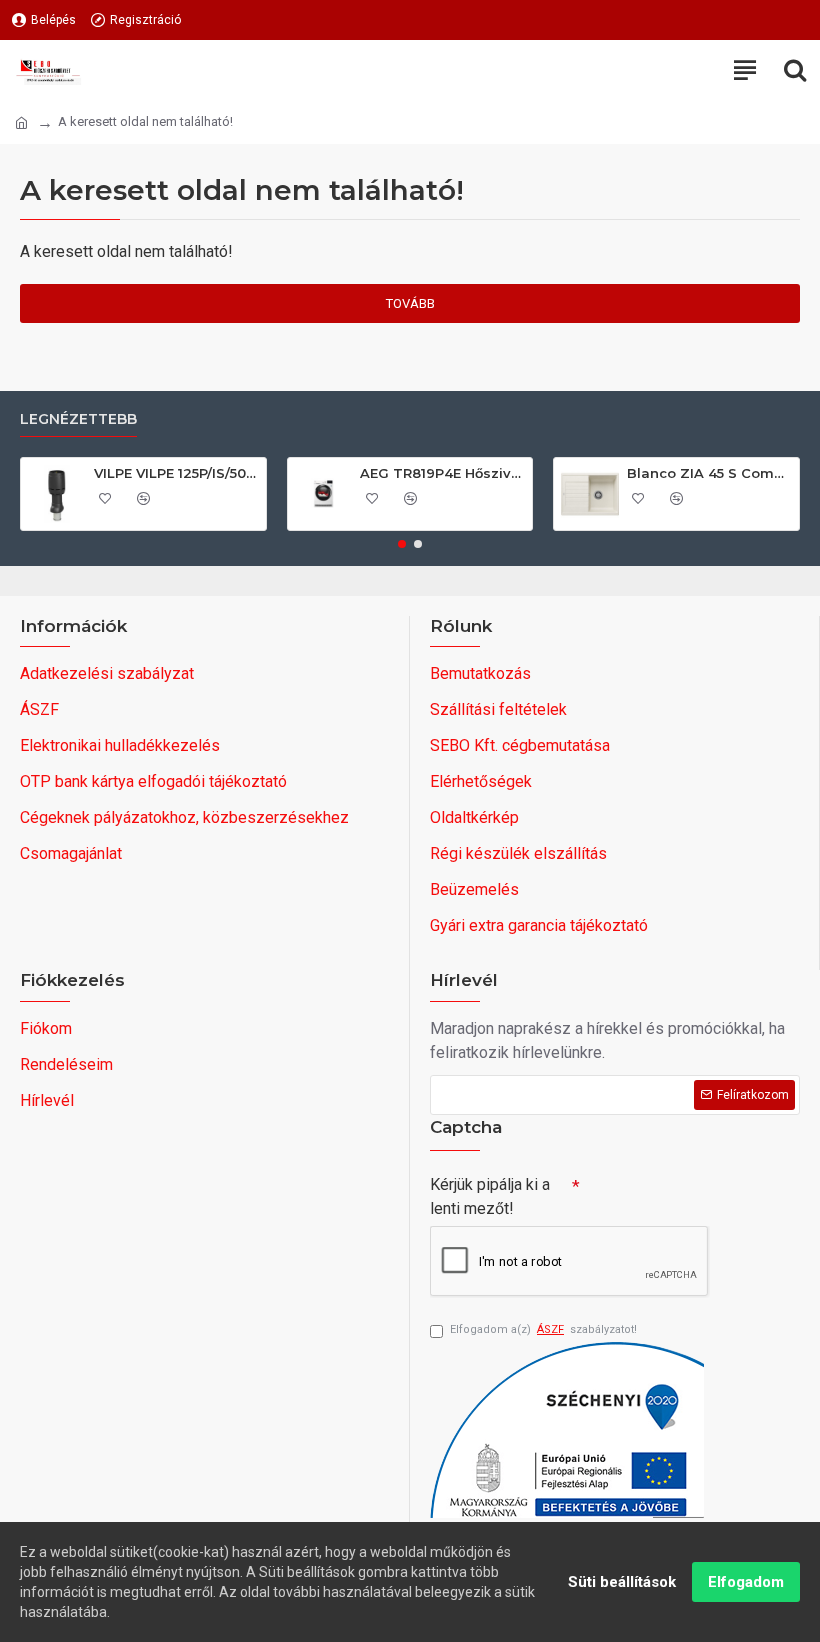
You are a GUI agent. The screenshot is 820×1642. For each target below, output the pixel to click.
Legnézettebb (78, 419)
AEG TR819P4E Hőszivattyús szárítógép (442, 473)
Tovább (410, 303)
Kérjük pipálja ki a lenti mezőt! (490, 1196)
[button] (402, 544)
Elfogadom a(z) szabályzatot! (543, 1329)
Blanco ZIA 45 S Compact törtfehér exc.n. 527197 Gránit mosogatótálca (709, 473)
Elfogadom (746, 1582)
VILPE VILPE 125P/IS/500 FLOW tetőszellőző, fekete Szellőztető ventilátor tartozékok (176, 473)
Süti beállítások (622, 1582)
